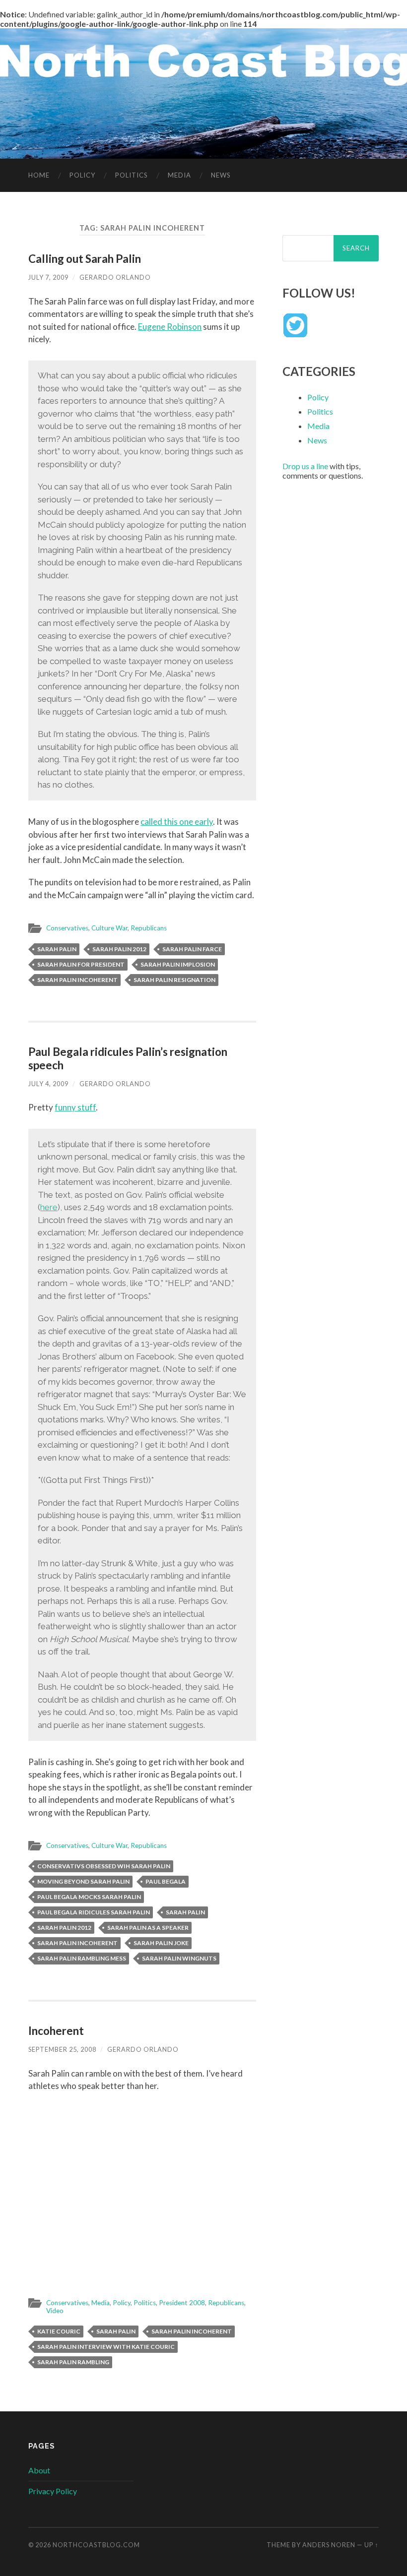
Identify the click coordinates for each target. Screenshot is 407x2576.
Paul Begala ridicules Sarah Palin (94, 1912)
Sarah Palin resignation (174, 980)
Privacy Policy (53, 2491)
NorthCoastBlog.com (96, 2545)
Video (55, 2311)
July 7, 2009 (48, 277)
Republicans (149, 928)
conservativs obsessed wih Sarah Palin (104, 1866)
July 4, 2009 (48, 1084)
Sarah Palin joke (161, 1943)
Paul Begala (166, 1881)
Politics (132, 175)
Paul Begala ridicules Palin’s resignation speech (128, 1058)
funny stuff (75, 1107)
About (39, 2470)
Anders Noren (329, 2545)
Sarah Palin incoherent (77, 980)
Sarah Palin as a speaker (148, 1928)
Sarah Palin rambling (73, 2362)
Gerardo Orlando (115, 277)
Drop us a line (305, 466)
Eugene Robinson (170, 327)
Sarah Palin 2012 (119, 949)
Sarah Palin (57, 949)
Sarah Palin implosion (178, 964)
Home (39, 175)
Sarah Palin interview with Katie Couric (106, 2347)
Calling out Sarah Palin (85, 259)
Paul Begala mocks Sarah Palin (89, 1897)
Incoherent (56, 2031)
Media (179, 175)
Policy (82, 175)
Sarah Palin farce (192, 949)
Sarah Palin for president (81, 964)
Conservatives (67, 928)
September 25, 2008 (62, 2049)
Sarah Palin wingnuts (179, 1958)
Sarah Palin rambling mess (82, 1958)
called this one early (177, 822)
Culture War (109, 928)
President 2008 (182, 2303)
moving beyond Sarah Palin (83, 1881)
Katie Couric (59, 2331)
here (49, 1207)
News (221, 175)
